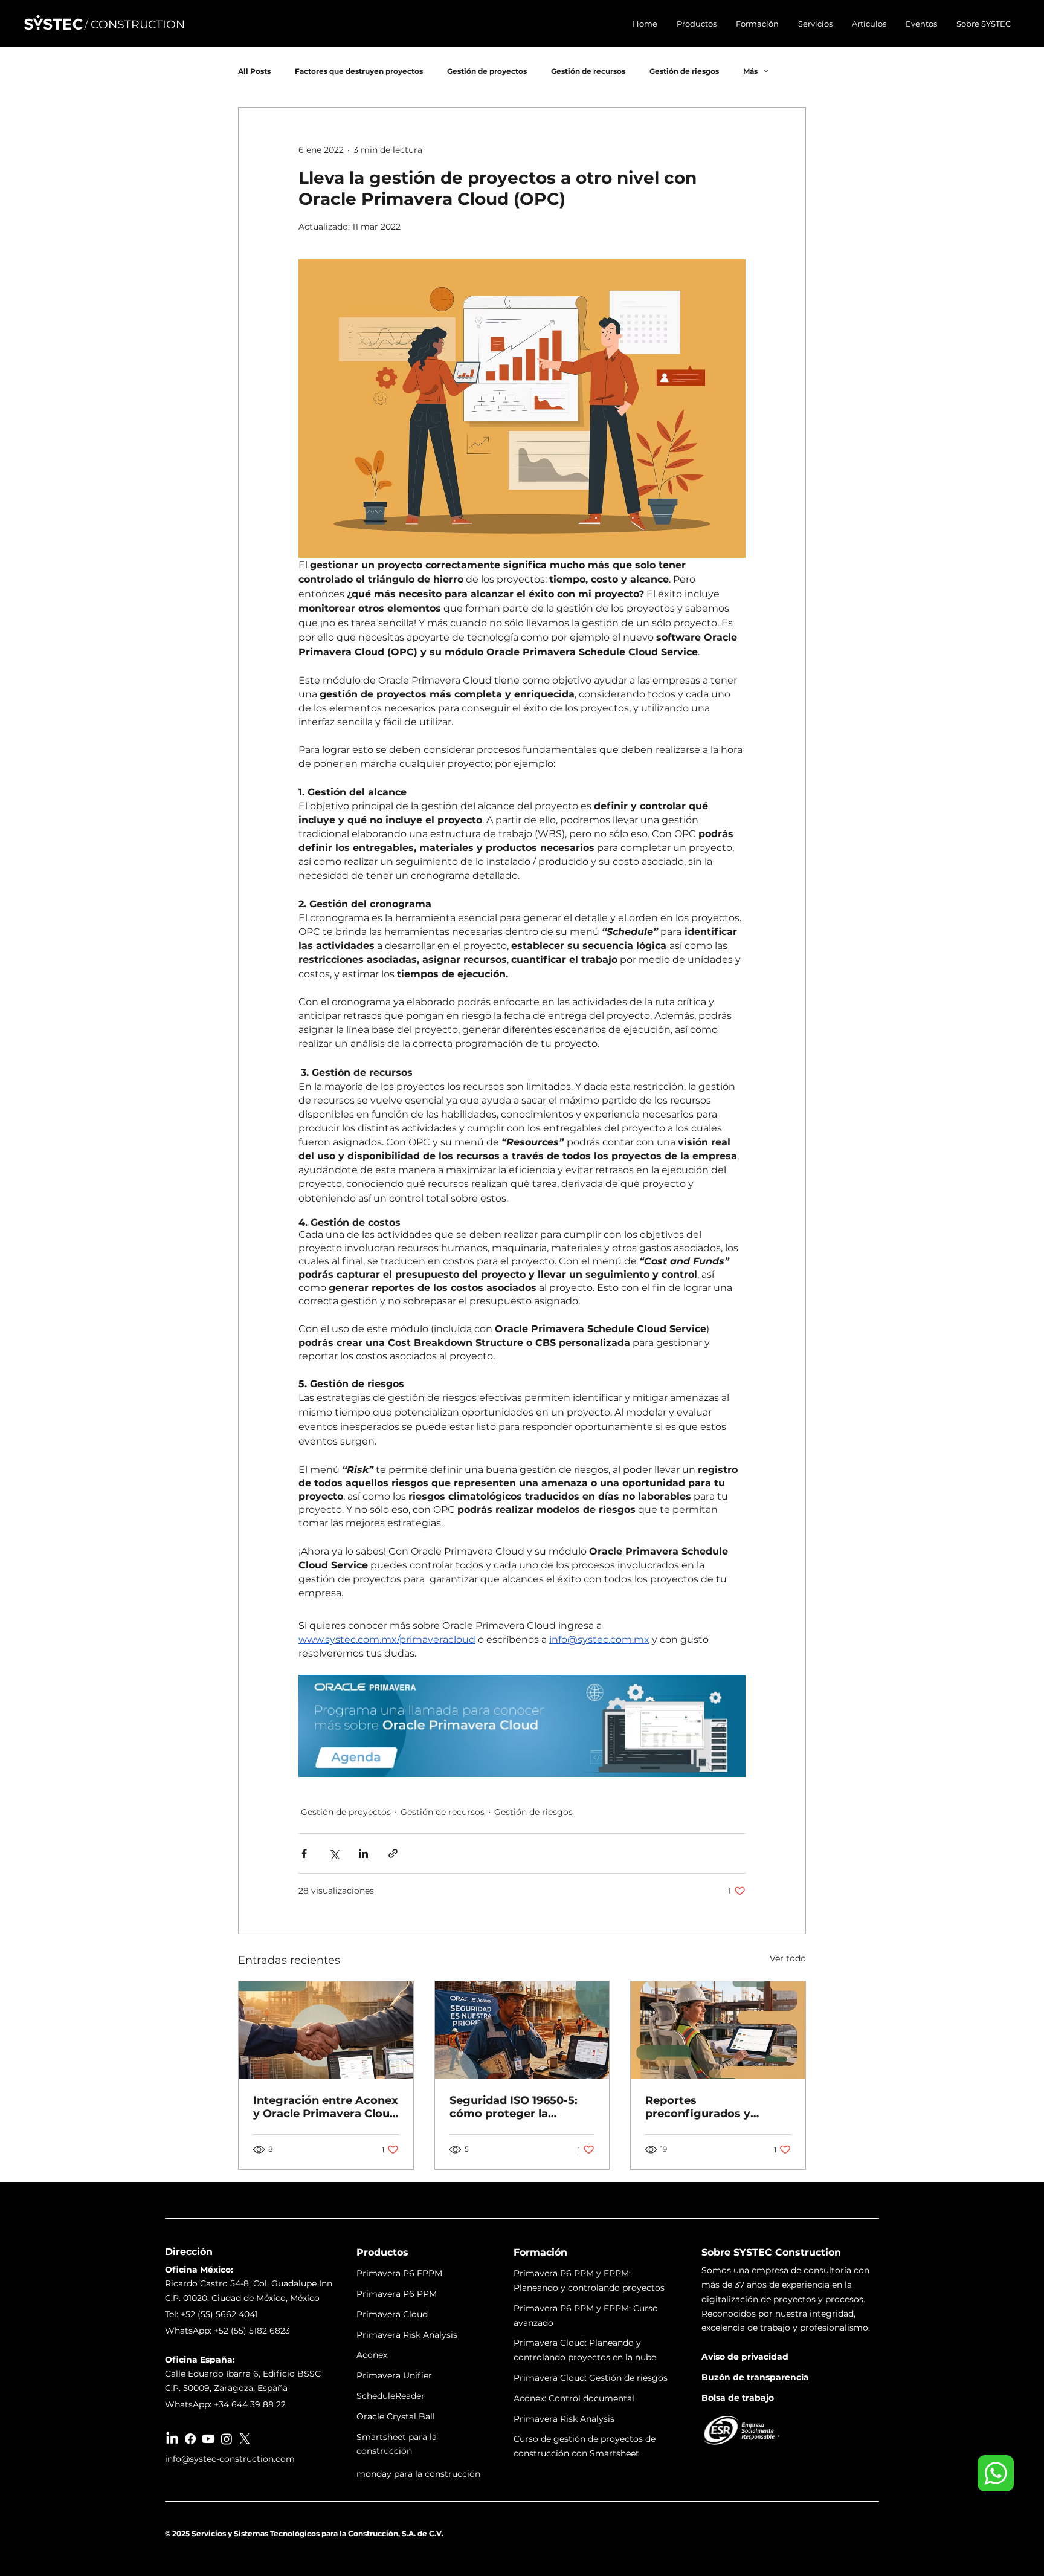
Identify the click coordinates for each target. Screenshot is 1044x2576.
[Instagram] (227, 2439)
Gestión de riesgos (684, 71)
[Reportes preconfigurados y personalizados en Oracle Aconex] (718, 2030)
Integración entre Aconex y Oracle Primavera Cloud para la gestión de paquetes (326, 2107)
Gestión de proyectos (487, 71)
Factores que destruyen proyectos (359, 71)
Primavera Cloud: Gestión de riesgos (591, 2378)
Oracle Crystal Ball (396, 2416)
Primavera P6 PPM (397, 2294)
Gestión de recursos (588, 71)
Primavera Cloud (392, 2314)
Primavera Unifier (394, 2375)
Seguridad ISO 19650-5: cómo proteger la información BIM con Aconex (514, 2107)
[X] (245, 2439)
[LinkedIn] (172, 2439)
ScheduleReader (391, 2396)
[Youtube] (208, 2439)
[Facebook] (190, 2439)
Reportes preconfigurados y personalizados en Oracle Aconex (716, 2107)
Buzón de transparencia (755, 2377)
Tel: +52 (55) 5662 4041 (211, 2314)
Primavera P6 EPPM (399, 2273)
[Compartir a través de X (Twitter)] (334, 1853)
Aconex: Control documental (574, 2398)
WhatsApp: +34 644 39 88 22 (225, 2404)
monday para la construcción (418, 2474)
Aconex (372, 2355)
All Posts (254, 71)
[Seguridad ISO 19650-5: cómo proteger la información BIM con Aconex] (522, 2030)
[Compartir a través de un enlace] (393, 1853)
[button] (697, 24)
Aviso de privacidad (745, 2357)
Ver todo (788, 1958)
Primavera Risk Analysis (407, 2335)
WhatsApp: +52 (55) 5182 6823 (227, 2331)
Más (750, 71)
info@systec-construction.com (230, 2459)
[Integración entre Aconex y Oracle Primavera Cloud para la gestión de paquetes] (326, 2030)
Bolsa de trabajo (738, 2398)
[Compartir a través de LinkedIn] (363, 1853)
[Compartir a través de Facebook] (304, 1853)
